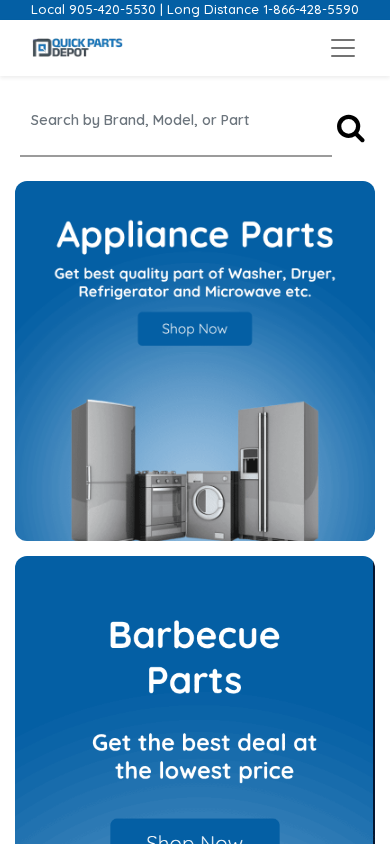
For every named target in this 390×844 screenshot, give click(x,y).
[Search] (351, 128)
